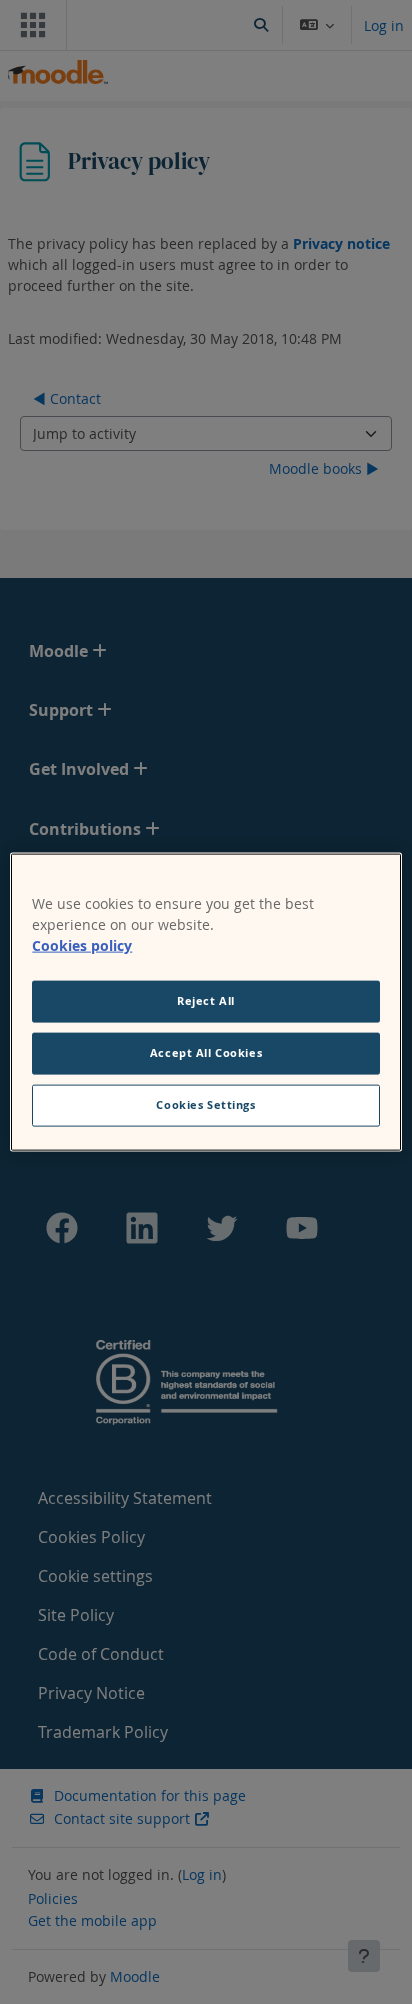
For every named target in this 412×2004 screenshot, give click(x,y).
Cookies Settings (205, 1104)
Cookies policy (82, 945)
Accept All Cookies (206, 1053)
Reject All (206, 1001)
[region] (205, 1002)
